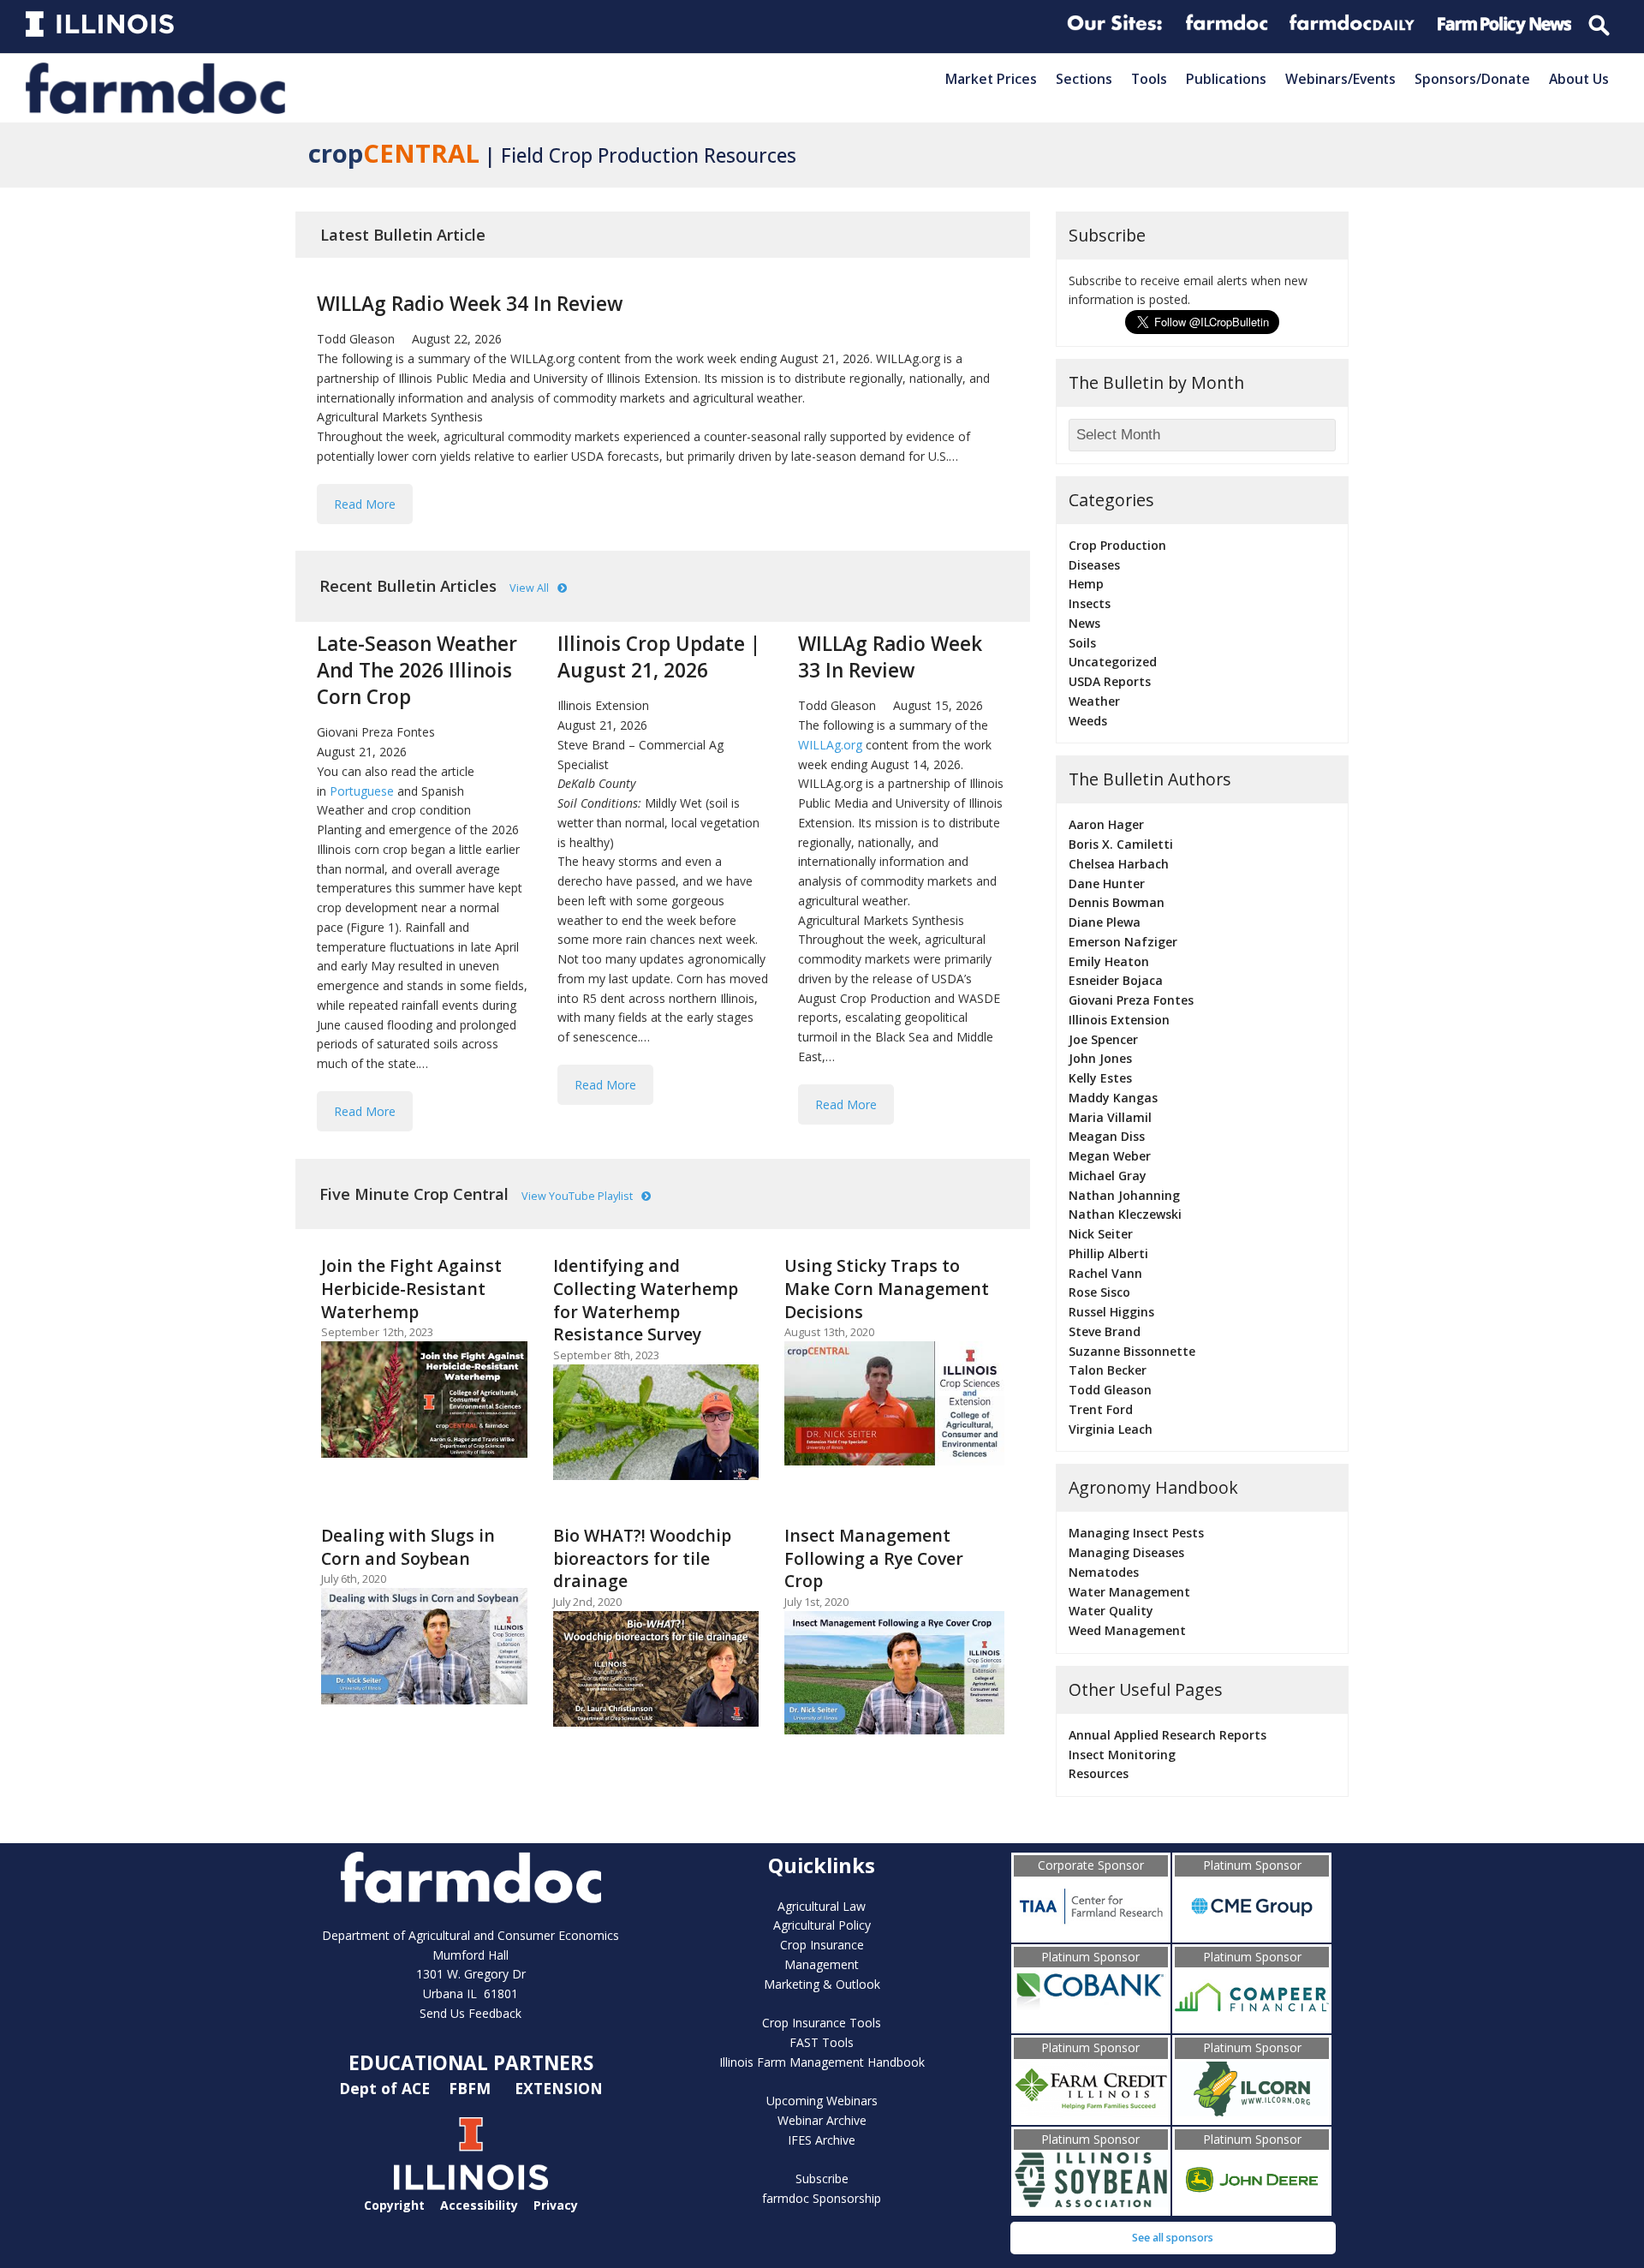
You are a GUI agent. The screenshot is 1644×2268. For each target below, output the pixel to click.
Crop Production (1117, 545)
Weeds (1088, 721)
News (1084, 623)
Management (822, 1964)
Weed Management (1127, 1630)
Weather (1094, 701)
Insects (1090, 603)
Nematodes (1104, 1572)
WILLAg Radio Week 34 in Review (470, 304)
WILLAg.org (830, 745)
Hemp (1086, 584)
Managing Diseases (1126, 1552)
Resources (1099, 1773)
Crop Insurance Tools (822, 2023)
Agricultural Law (822, 1906)
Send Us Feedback (471, 2013)
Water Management (1129, 1592)
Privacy (556, 2205)
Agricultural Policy (822, 1925)
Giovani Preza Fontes (376, 732)
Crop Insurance (822, 1945)
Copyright (394, 2205)
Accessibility (479, 2205)
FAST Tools (822, 2042)
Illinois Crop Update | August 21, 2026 (659, 657)
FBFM (472, 2088)
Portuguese (363, 791)
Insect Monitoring (1122, 1755)
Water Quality (1111, 1611)
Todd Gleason (356, 339)
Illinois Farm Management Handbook (822, 2062)
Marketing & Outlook (822, 1984)
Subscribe (822, 2178)
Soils (1082, 643)
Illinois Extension (603, 705)
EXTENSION (559, 2088)
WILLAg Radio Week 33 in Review (890, 657)
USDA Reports (1110, 681)
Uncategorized (1113, 662)
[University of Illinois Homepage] (471, 2185)
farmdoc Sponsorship (822, 2198)
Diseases (1094, 565)
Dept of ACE (387, 2088)
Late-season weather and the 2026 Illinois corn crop (417, 670)
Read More (365, 504)
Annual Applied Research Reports (1167, 1735)
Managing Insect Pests (1136, 1533)
